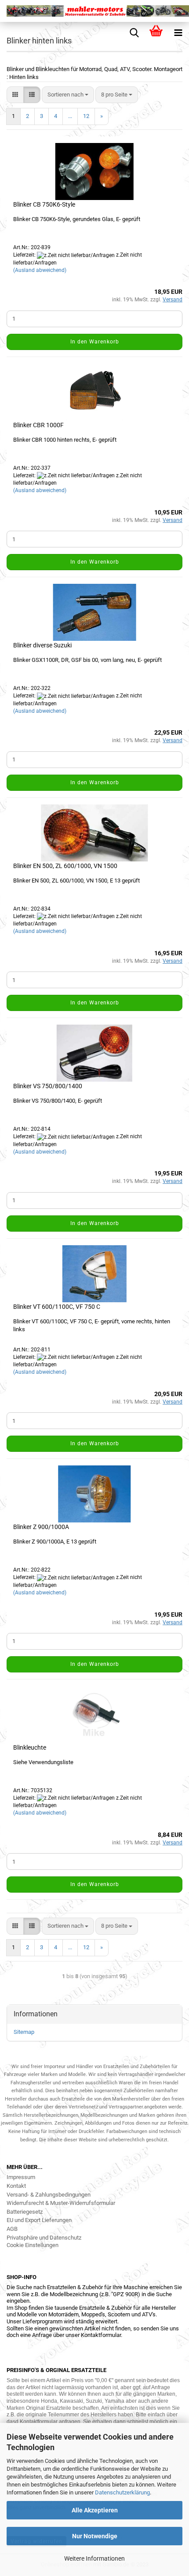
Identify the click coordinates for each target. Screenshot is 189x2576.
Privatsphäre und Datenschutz (44, 2238)
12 (86, 116)
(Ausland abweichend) (40, 270)
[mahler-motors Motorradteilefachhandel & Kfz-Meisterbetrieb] (94, 11)
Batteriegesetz (25, 2212)
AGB (12, 2229)
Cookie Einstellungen (33, 2245)
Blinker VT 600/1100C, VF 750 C (57, 1307)
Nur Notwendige (95, 2536)
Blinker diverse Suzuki (42, 645)
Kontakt (16, 2186)
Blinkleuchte (30, 1747)
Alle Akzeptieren (95, 2510)
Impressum (21, 2177)
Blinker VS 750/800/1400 (48, 1086)
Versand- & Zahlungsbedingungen (49, 2195)
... (70, 116)
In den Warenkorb (95, 342)
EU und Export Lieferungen (39, 2220)
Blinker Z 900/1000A (41, 1527)
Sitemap (24, 2032)
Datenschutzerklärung (122, 2492)
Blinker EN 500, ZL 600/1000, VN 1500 (65, 866)
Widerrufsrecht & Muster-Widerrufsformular (61, 2203)
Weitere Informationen (94, 2558)
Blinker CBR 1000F (38, 425)
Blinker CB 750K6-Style (44, 204)
